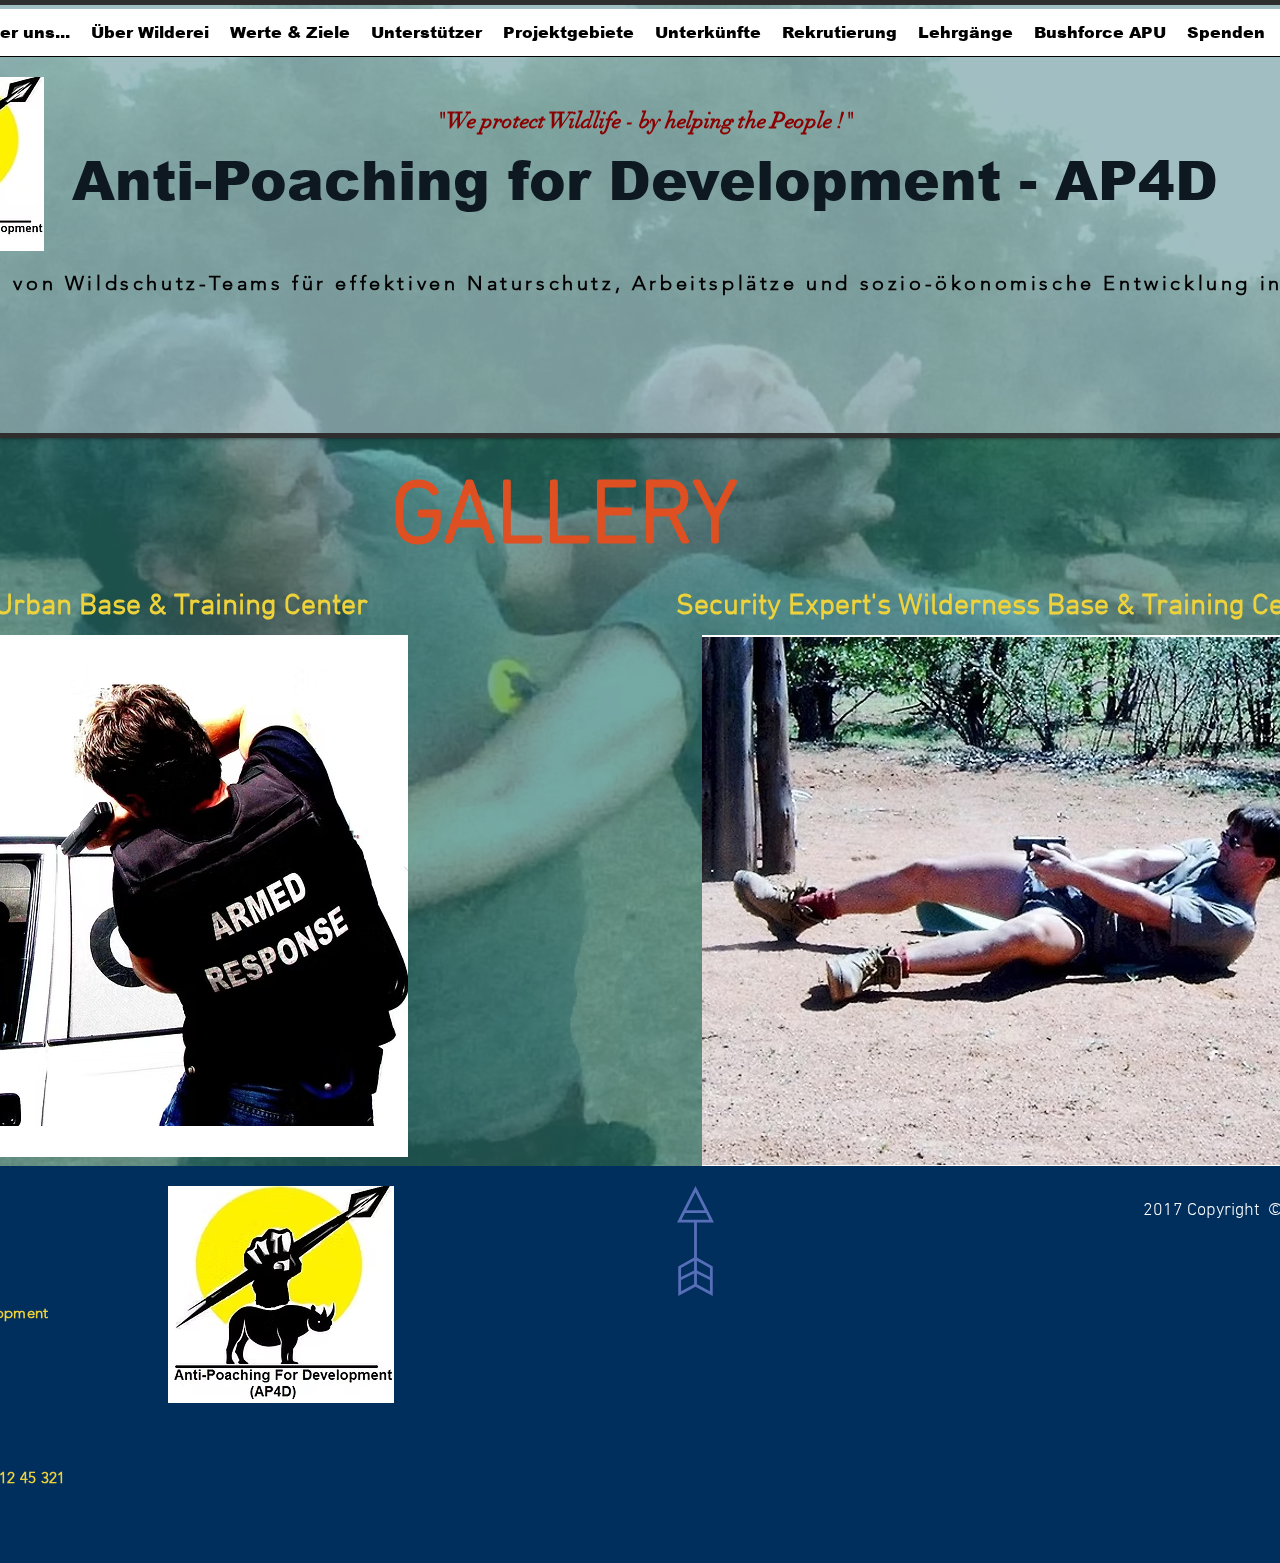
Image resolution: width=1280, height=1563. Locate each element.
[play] (352, 1139)
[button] (289, 39)
